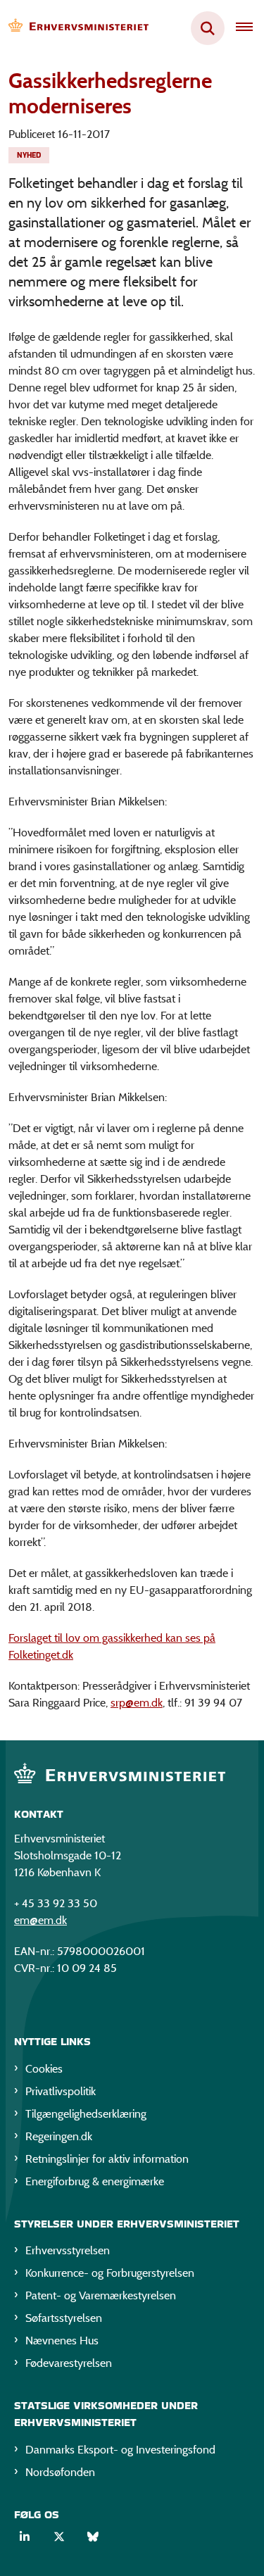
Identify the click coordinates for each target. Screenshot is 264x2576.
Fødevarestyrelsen (69, 2363)
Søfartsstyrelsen (64, 2318)
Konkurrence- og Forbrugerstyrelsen (110, 2273)
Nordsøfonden (60, 2472)
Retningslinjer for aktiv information (107, 2159)
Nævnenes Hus (62, 2341)
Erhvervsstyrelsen (68, 2250)
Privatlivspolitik (61, 2091)
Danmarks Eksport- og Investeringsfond (120, 2450)
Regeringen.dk (59, 2136)
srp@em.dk (137, 1703)
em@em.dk (40, 1920)
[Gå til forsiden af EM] (75, 29)
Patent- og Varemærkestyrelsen (101, 2295)
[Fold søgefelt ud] (208, 28)
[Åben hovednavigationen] (250, 28)
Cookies (44, 2069)
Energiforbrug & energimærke (95, 2181)
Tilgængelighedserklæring (86, 2114)
